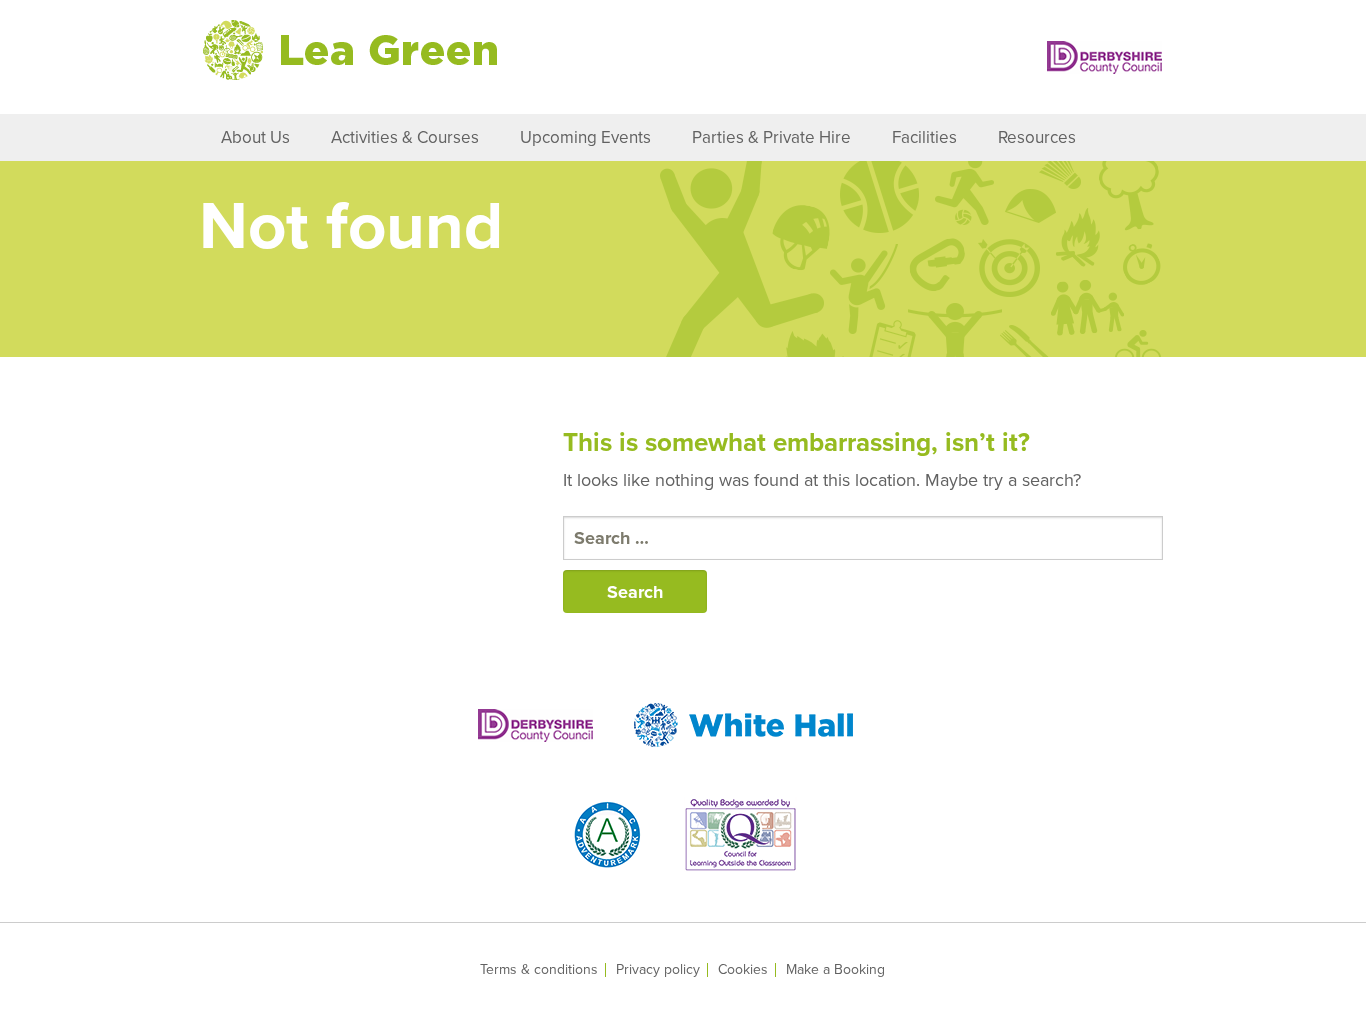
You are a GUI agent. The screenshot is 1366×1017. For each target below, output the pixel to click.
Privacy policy (658, 970)
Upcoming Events (585, 137)
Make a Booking (835, 970)
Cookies (743, 970)
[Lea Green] (350, 50)
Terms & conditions (539, 970)
